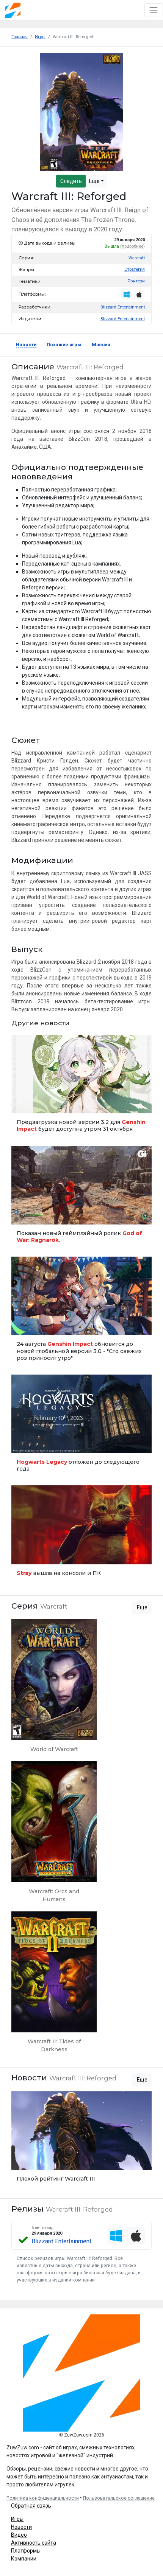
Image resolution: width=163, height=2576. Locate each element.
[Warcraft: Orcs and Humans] (54, 1835)
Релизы (22, 1444)
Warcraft (137, 258)
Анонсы (23, 1326)
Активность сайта (34, 2543)
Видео (19, 2535)
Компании (24, 2559)
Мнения (101, 345)
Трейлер (22, 1215)
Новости (26, 345)
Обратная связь (31, 2506)
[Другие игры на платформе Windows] (127, 294)
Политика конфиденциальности (43, 2498)
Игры (17, 2519)
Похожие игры (64, 345)
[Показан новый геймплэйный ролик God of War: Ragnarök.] (81, 1197)
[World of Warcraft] (54, 1689)
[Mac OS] (136, 2236)
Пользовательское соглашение (119, 2498)
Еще (95, 181)
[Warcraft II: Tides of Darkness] (54, 1985)
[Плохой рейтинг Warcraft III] (81, 2139)
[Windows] (116, 2236)
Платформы (26, 2551)
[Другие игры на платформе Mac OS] (139, 294)
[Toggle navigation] (154, 10)
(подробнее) (132, 246)
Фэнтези (136, 281)
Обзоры (22, 2161)
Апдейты (24, 1104)
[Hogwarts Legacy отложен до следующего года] (81, 1426)
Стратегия (135, 269)
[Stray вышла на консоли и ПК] (81, 1533)
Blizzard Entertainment (123, 307)
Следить (71, 181)
